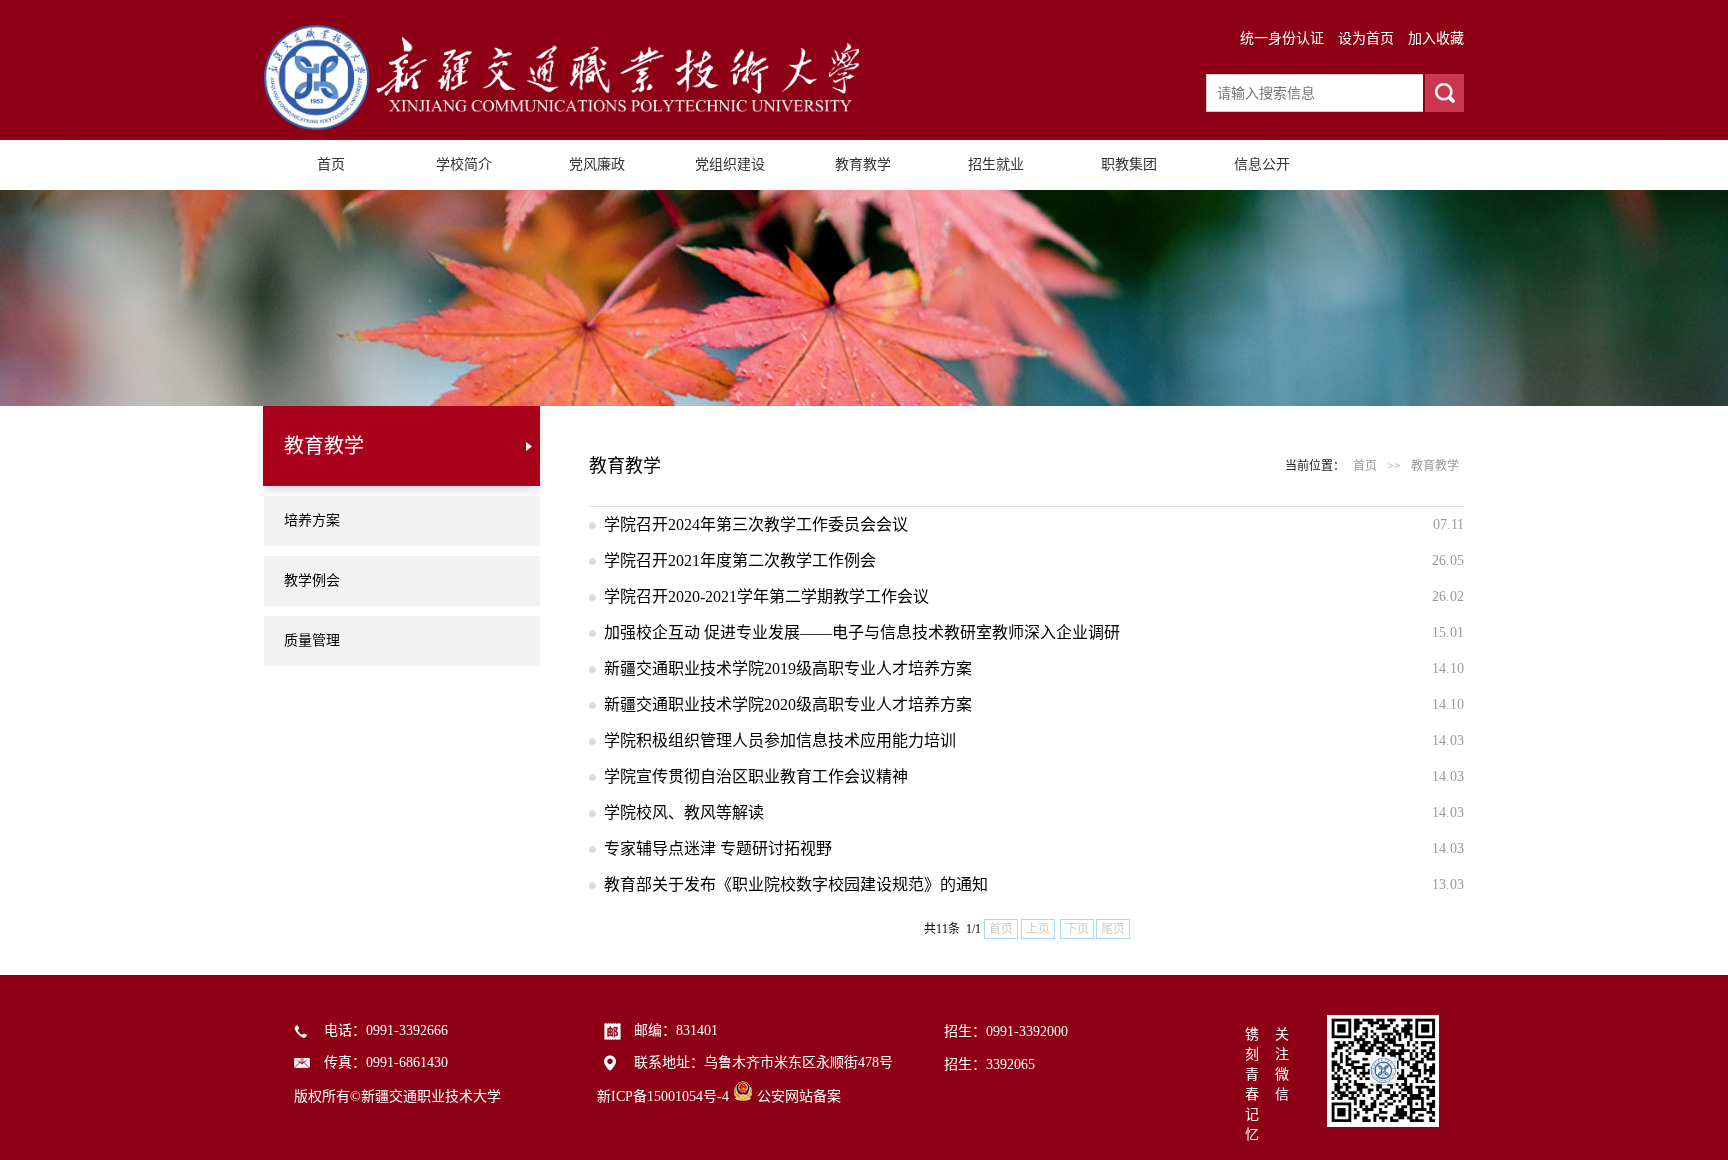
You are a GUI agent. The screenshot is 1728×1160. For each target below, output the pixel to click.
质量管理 (312, 640)
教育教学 (863, 164)
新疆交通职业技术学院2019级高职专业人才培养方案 (788, 668)
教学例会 (312, 580)
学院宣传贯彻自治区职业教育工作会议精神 (756, 776)
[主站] (564, 125)
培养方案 (312, 520)
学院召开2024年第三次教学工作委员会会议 (756, 524)
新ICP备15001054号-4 (663, 1096)
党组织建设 (730, 164)
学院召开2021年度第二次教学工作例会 (740, 560)
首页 (331, 164)
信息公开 (1262, 164)
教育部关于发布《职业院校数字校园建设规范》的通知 (796, 884)
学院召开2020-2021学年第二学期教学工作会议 (766, 596)
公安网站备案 (799, 1096)
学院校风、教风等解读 (684, 812)
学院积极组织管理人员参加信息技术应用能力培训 (780, 740)
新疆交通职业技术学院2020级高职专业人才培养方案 (788, 704)
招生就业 (996, 164)
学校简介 (464, 164)
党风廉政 (597, 164)
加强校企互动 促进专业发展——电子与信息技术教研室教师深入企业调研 (862, 632)
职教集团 (1129, 164)
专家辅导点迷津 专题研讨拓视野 (718, 848)
